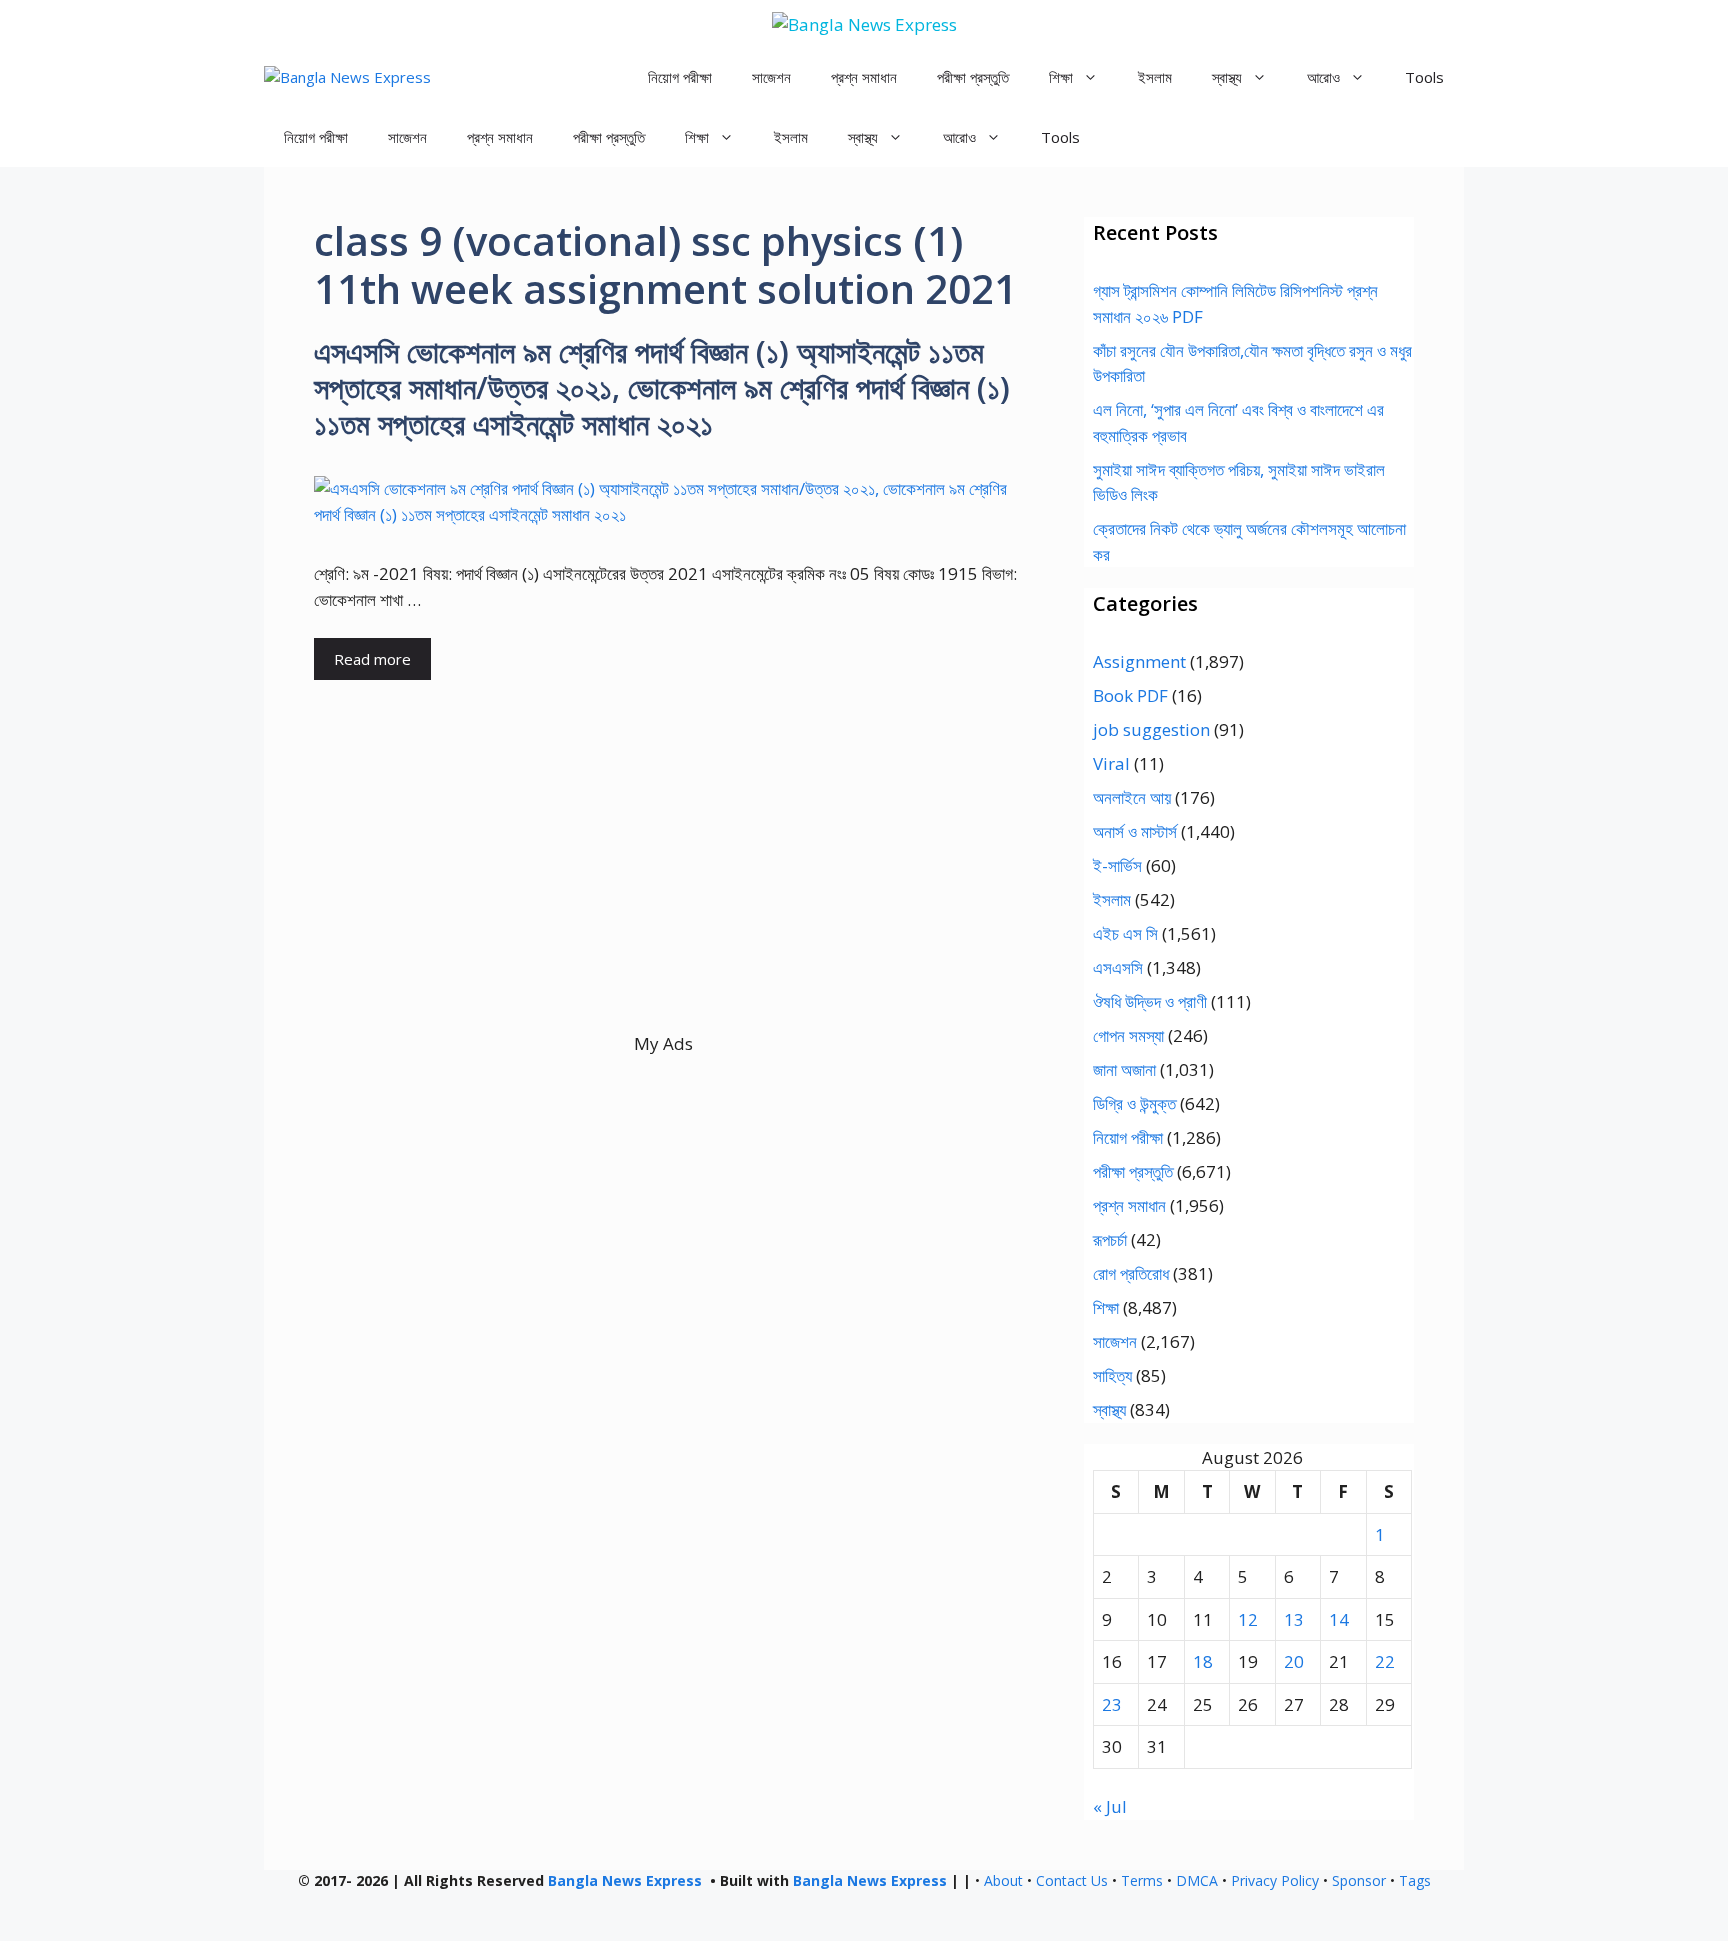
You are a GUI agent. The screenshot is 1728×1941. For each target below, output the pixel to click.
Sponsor (1359, 1880)
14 (1339, 1619)
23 (1112, 1704)
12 (1248, 1619)
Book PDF (1130, 695)
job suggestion (1151, 729)
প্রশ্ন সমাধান (864, 77)
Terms (1142, 1880)
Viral (1111, 763)
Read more (372, 659)
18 (1203, 1661)
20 (1294, 1661)
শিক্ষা (1106, 1307)
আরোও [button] (1323, 77)
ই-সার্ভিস (1117, 865)
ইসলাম (1155, 77)
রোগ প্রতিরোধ (1131, 1273)
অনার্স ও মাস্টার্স (1135, 831)
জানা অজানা (1124, 1069)
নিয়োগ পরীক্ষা (680, 77)
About (1003, 1880)
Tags (1415, 1880)
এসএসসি (1118, 967)
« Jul (1110, 1806)
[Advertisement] (663, 891)
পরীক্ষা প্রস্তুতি (973, 77)
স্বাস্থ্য (1109, 1409)
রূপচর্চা (1110, 1239)
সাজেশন (771, 77)
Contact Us (1072, 1880)
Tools (1424, 77)
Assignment (1139, 661)
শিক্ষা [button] (1061, 77)
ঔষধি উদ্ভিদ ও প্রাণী (1150, 1001)
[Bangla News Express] (347, 77)
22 (1385, 1661)
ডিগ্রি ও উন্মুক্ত (1134, 1103)
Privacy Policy (1275, 1880)
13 (1294, 1619)
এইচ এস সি (1125, 933)
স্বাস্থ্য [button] (1227, 77)
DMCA (1197, 1880)
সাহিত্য (1112, 1375)
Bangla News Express (625, 1880)
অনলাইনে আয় (1132, 797)
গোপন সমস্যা (1128, 1035)
